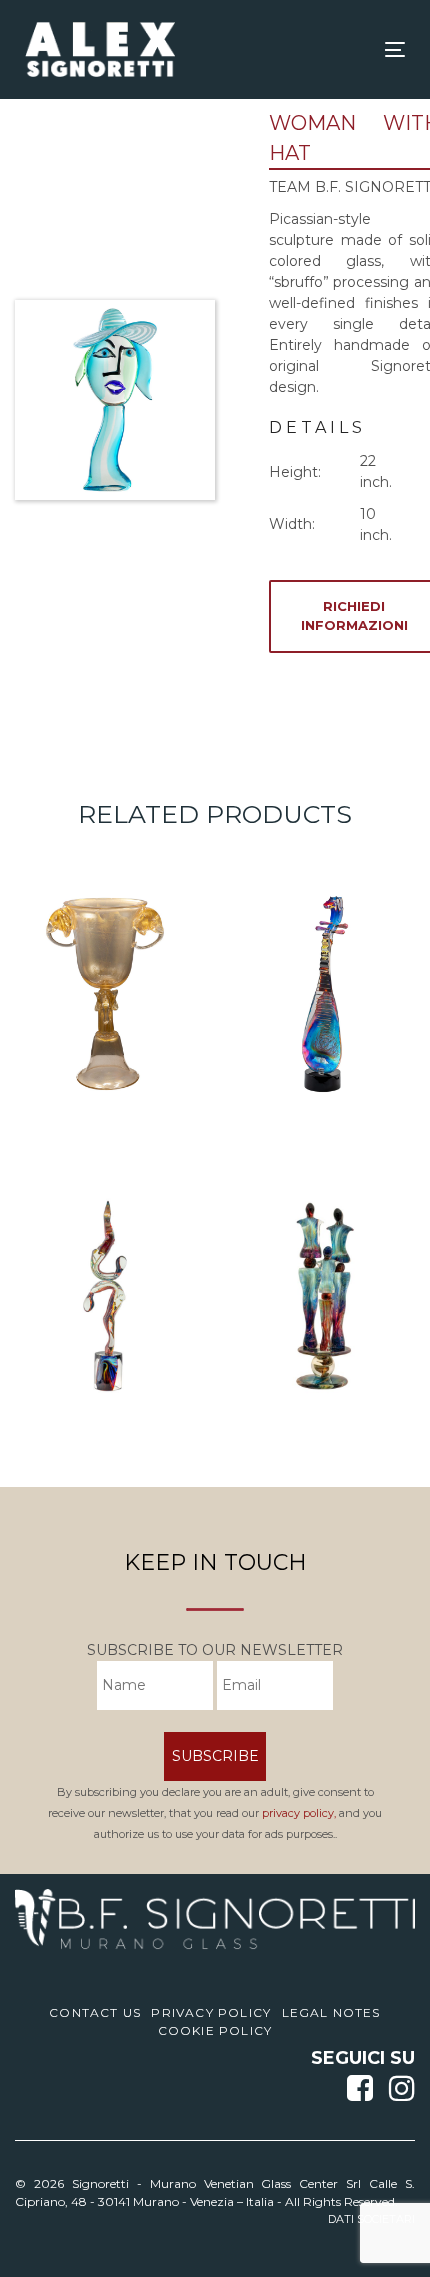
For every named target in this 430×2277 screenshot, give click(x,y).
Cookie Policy (215, 2030)
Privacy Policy (211, 2012)
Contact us (95, 2012)
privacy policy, (299, 1813)
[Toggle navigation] (341, 49)
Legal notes (331, 2012)
